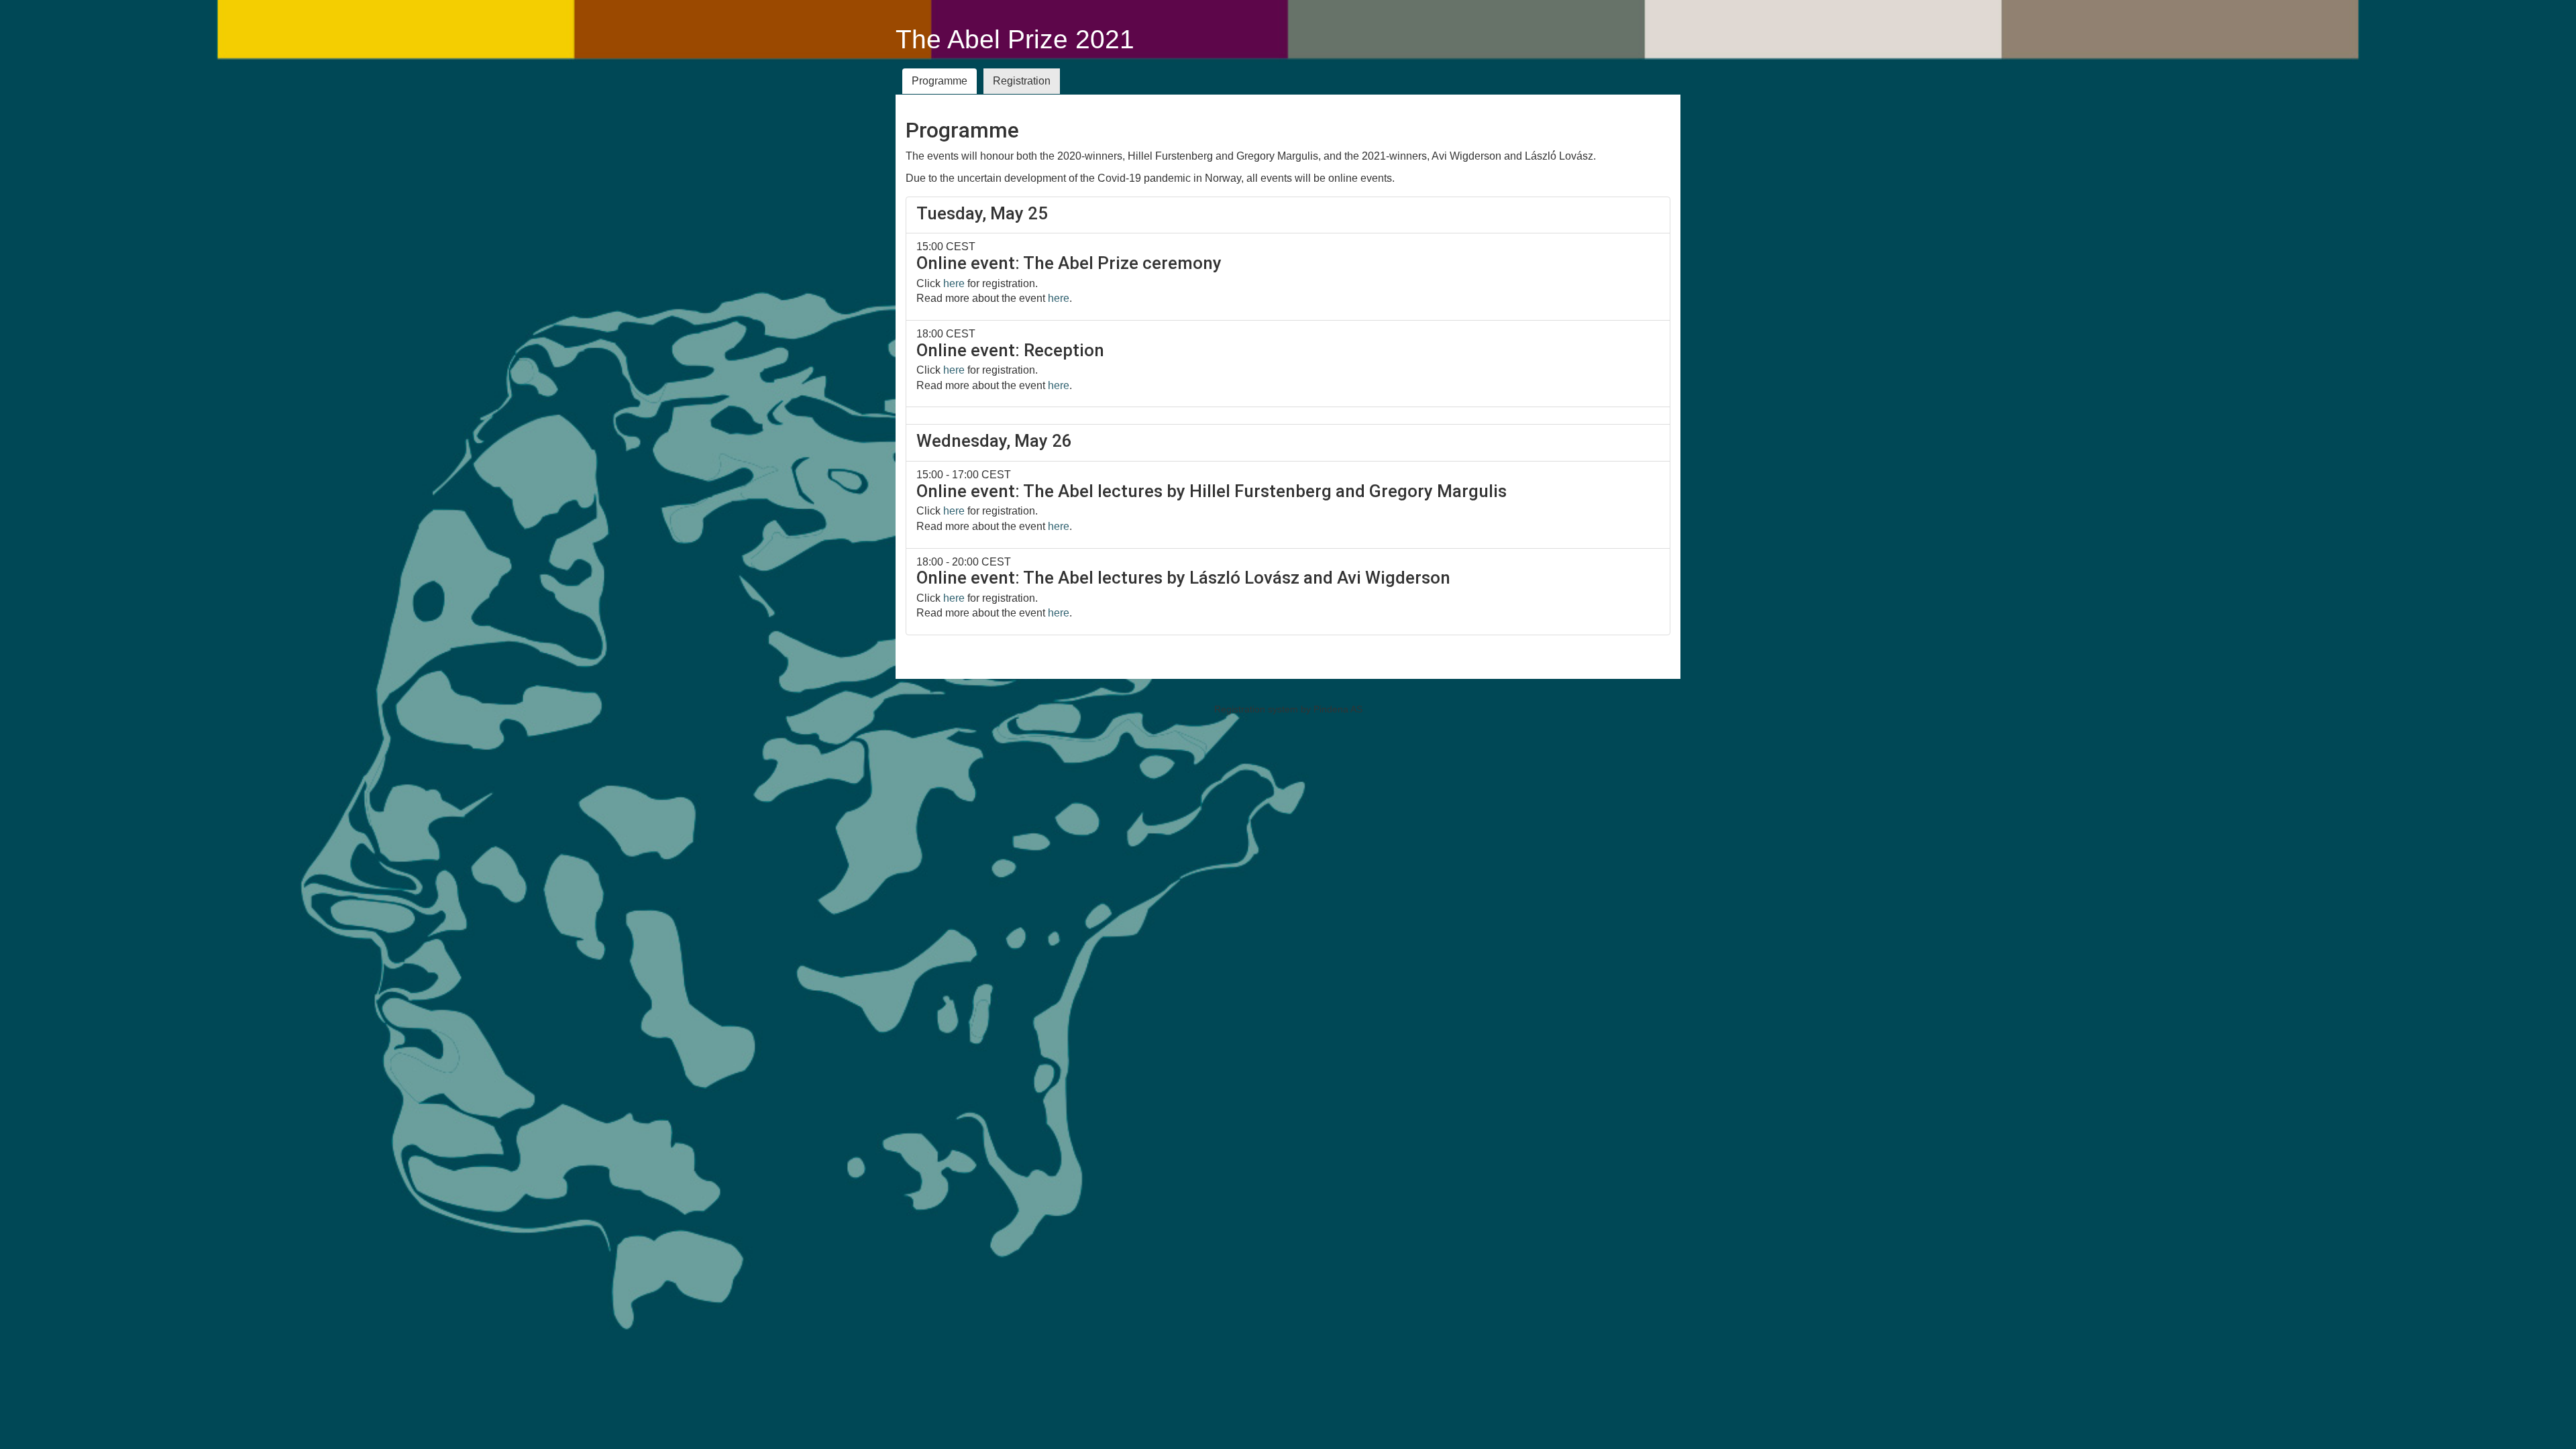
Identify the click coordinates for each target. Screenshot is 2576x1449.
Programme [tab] (940, 81)
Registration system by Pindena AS (1288, 709)
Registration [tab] (1022, 81)
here (954, 283)
